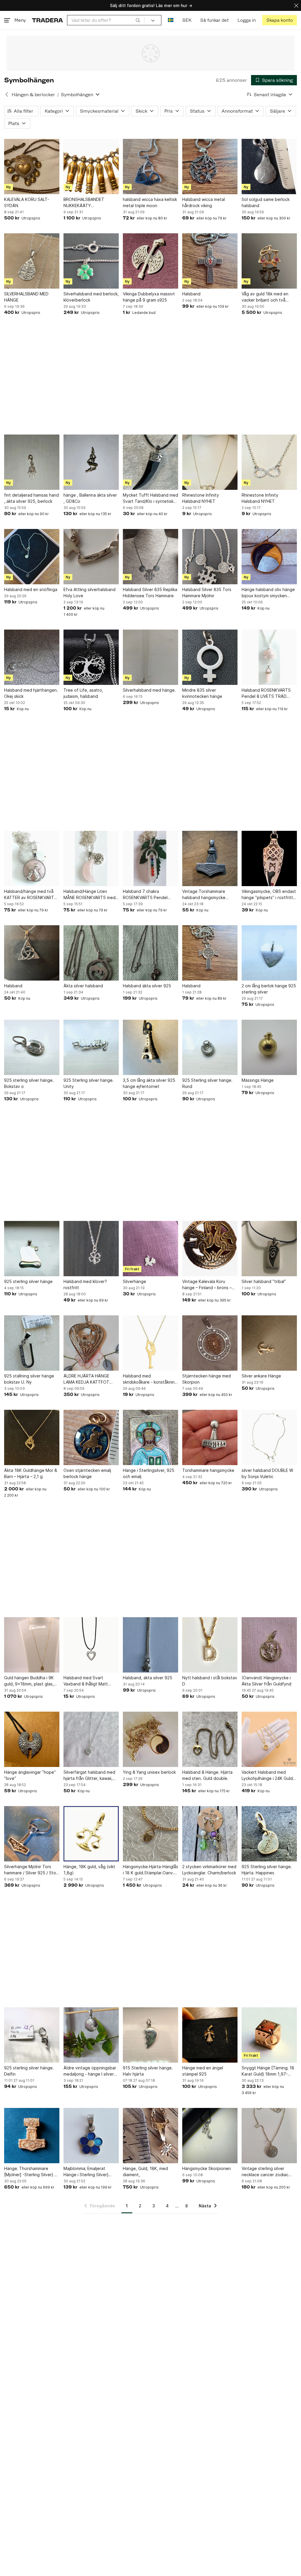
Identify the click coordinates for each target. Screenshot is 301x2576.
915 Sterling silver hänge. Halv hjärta (148, 2071)
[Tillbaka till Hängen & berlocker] (7, 94)
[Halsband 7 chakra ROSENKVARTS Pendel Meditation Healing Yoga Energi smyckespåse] (150, 858)
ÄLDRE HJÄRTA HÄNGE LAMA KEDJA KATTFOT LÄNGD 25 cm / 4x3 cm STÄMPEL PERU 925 (86, 1379)
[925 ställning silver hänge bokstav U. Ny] (32, 1343)
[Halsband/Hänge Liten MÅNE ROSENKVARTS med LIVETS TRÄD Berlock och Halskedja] (91, 858)
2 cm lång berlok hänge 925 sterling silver (269, 989)
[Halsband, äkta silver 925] (150, 1645)
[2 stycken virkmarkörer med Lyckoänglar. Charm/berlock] (210, 1834)
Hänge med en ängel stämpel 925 (203, 2071)
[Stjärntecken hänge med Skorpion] (210, 1343)
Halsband (191, 294)
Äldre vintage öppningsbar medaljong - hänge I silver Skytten (90, 2071)
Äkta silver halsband (83, 986)
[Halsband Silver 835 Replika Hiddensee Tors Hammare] (150, 557)
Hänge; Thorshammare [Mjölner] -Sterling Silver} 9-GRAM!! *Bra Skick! (31, 2172)
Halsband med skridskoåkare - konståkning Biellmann (150, 1379)
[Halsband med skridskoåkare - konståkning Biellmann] (150, 1343)
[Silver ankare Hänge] (269, 1343)
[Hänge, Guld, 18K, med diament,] (150, 2136)
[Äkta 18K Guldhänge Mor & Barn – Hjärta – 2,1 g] (32, 1437)
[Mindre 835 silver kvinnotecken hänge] (210, 657)
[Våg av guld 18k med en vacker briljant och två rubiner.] (269, 261)
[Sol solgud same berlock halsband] (269, 167)
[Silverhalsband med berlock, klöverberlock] (91, 261)
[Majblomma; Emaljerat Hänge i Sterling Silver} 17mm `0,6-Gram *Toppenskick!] (91, 2136)
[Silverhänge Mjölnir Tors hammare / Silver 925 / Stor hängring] (32, 1834)
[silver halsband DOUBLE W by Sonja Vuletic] (269, 1437)
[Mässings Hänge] (269, 1047)
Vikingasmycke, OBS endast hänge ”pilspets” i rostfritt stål (269, 895)
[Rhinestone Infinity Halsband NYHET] (210, 462)
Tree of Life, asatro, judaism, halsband (83, 693)
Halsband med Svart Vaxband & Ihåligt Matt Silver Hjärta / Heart (86, 1681)
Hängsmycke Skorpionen (206, 2168)
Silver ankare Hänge (261, 1376)
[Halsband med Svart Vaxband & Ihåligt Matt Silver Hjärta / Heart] (91, 1645)
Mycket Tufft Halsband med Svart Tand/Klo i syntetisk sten (150, 498)
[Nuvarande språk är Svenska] (171, 20)
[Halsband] (210, 261)
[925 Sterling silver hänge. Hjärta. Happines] (269, 1834)
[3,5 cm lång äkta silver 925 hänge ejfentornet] (150, 1047)
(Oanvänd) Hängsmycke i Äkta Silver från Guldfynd (266, 1681)
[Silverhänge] (150, 1249)
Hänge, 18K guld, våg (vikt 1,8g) (89, 1870)
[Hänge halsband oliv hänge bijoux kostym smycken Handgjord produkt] (269, 557)
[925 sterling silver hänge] (32, 1249)
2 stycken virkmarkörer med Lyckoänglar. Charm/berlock (209, 1870)
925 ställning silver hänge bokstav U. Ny (29, 1379)
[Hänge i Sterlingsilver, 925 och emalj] (150, 1437)
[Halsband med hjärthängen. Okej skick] (32, 657)
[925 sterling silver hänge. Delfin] (32, 2035)
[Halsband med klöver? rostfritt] (91, 1249)
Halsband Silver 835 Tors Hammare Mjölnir (207, 593)
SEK (187, 20)
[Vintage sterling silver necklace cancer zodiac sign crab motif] (269, 2136)
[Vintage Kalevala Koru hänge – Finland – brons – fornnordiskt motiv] (210, 1249)
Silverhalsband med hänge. (149, 690)
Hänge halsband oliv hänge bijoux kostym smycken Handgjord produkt (268, 593)
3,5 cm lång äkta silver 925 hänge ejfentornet (149, 1083)
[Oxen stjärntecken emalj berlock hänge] (91, 1437)
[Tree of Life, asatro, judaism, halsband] (91, 657)
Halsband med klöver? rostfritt (85, 1284)
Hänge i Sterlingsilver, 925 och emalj (149, 1473)
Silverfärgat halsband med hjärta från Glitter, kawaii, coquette (89, 1775)
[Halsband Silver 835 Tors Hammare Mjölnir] (210, 557)
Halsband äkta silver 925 (147, 986)
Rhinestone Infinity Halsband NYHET (201, 498)
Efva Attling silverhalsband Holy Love (90, 593)
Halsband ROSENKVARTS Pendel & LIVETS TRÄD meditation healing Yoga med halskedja (266, 693)
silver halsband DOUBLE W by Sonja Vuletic (267, 1473)
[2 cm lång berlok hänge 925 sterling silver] (269, 953)
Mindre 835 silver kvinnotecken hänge (202, 693)
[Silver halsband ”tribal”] (269, 1249)
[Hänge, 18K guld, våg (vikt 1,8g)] (91, 1834)
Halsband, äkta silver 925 (148, 1678)
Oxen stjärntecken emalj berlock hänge (87, 1473)
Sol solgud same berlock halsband (266, 202)
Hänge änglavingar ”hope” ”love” (30, 1775)
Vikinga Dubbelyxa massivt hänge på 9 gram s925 (149, 297)
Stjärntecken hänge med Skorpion (206, 1379)
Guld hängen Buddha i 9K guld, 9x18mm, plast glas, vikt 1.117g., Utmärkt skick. (30, 1681)
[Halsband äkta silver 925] (150, 953)
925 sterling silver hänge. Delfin (29, 2071)
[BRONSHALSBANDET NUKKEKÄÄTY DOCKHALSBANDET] (91, 167)
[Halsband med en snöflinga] (32, 557)
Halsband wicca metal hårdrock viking (204, 202)
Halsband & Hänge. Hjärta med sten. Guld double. (207, 1775)
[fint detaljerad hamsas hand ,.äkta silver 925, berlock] (32, 462)
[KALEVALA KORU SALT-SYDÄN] (32, 167)
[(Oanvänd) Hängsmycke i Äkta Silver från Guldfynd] (269, 1645)
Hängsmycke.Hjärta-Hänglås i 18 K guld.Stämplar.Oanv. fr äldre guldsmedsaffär (150, 1870)
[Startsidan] (47, 20)
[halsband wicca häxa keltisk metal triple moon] (150, 167)
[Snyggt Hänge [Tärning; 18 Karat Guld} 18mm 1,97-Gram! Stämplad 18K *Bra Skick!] (269, 2035)
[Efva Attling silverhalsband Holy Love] (91, 557)
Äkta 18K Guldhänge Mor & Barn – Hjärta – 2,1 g (31, 1473)
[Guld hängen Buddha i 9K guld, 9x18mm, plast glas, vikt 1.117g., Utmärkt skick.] (32, 1645)
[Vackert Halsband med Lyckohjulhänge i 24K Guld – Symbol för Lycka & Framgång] (269, 1739)
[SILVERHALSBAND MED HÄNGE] (32, 261)
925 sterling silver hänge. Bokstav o (29, 1083)
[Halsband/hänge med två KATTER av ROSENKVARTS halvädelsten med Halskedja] (32, 858)
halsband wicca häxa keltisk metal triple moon (150, 202)
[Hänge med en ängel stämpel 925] (210, 2035)
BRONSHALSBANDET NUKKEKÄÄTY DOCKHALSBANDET (84, 203)
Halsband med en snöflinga (31, 589)
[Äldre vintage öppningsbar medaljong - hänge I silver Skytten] (91, 2035)
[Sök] (138, 20)
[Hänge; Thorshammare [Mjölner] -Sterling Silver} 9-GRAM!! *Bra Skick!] (32, 2136)
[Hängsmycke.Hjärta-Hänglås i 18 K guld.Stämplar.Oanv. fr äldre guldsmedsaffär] (150, 1834)
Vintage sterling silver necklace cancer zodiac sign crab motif (265, 2172)
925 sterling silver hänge (28, 1281)
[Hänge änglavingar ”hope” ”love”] (32, 1739)
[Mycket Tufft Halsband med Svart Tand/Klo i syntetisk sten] (150, 462)
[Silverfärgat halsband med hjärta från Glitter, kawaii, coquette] (91, 1739)
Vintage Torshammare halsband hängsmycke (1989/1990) (204, 895)
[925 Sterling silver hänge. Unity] (91, 1047)
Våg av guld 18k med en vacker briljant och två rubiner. (265, 297)
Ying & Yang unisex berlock (149, 1772)
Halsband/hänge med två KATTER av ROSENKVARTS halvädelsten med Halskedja (32, 895)
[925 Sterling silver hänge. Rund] (210, 1047)
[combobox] (106, 20)
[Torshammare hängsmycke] (210, 1437)
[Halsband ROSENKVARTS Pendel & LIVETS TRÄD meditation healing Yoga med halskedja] (269, 657)
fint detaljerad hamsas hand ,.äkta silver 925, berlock (31, 498)
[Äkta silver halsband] (91, 953)
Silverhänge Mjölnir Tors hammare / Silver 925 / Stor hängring (31, 1870)
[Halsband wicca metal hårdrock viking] (210, 167)
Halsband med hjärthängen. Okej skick (31, 693)
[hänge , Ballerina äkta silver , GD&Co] (91, 462)
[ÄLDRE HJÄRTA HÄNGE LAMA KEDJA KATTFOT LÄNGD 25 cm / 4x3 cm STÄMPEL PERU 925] (91, 1343)
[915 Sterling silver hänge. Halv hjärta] (150, 2035)
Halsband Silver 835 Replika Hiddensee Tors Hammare (150, 593)
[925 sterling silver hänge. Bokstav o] (32, 1047)
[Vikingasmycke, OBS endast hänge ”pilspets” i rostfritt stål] (269, 858)
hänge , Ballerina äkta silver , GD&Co (90, 498)
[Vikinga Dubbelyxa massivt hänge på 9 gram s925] (150, 261)
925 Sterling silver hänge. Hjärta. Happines (267, 1870)
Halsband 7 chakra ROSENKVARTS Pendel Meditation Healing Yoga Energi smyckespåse (147, 895)
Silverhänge (134, 1281)
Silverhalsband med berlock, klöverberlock (91, 297)
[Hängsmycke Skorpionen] (210, 2136)
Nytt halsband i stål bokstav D (210, 1681)
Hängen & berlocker (33, 95)
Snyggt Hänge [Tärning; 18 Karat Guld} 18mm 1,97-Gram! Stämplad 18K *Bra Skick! (268, 2071)
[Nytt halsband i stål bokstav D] (210, 1645)
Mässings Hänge (258, 1080)
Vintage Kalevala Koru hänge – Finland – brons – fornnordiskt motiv (207, 1285)
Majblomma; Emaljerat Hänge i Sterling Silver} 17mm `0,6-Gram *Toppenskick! (86, 2172)
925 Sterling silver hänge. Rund (207, 1083)
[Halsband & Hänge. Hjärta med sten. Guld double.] (210, 1739)
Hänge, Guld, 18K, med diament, (145, 2171)
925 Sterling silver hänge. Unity (89, 1083)
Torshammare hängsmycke (208, 1470)
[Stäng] (296, 5)
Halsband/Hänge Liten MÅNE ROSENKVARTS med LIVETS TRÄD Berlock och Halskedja (90, 895)
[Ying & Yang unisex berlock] (150, 1739)
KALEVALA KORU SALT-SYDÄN (27, 202)
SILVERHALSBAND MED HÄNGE (26, 297)
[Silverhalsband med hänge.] (150, 657)
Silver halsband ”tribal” (264, 1281)
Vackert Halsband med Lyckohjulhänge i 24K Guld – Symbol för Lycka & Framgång (269, 1775)
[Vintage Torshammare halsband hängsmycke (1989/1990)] (210, 858)
